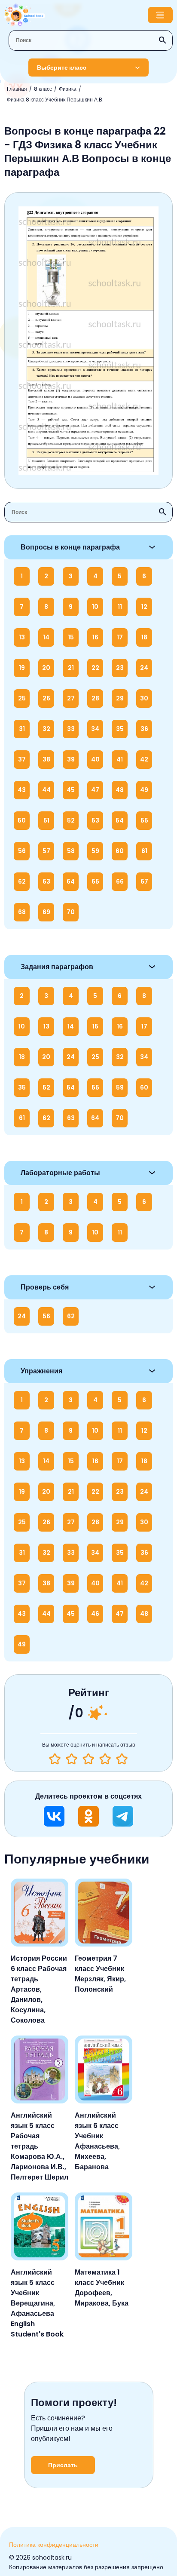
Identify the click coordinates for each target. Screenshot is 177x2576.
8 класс (43, 89)
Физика (68, 89)
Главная (17, 89)
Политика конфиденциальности (54, 2545)
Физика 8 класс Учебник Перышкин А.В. (55, 100)
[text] (122, 1759)
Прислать (63, 2465)
